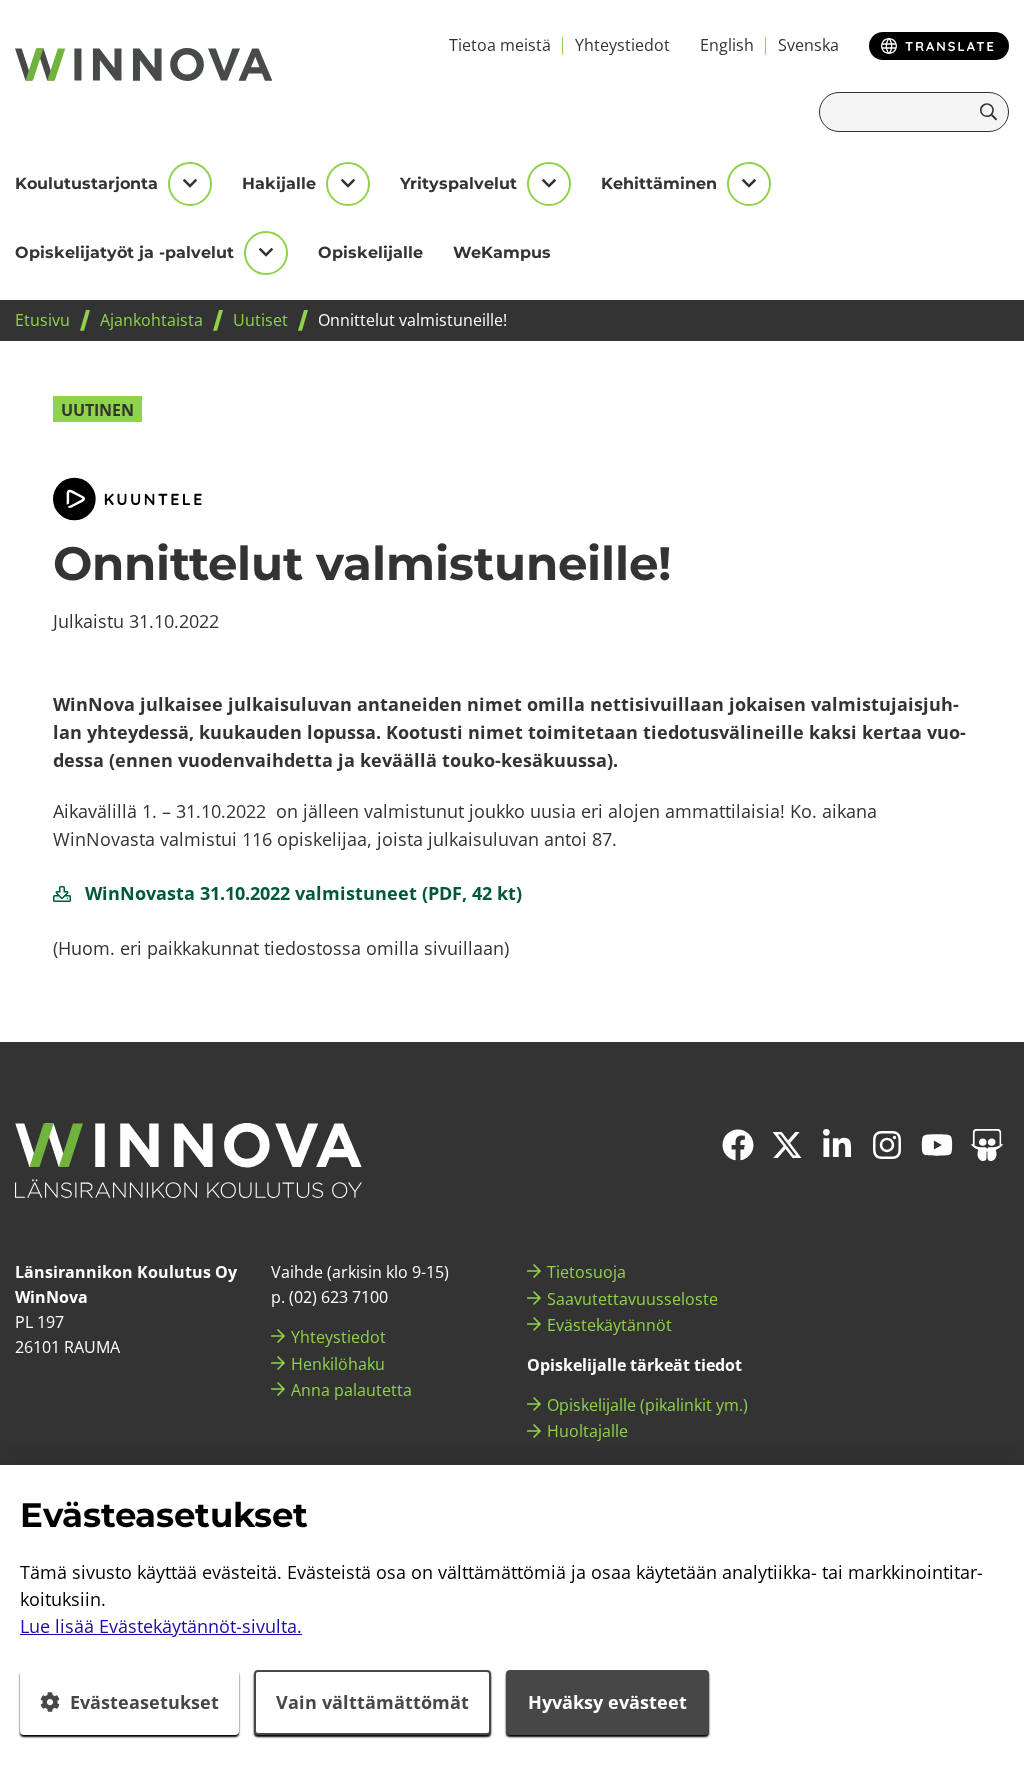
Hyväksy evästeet (607, 1702)
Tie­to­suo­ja (586, 1272)
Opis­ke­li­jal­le (370, 252)
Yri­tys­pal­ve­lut (458, 183)
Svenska (808, 45)
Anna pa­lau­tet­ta (351, 1390)
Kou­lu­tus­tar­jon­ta (86, 183)
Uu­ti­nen (97, 410)
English (727, 45)
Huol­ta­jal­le (587, 1431)
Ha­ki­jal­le (279, 183)
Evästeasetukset (144, 1702)
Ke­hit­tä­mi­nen (659, 183)
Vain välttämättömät (372, 1702)
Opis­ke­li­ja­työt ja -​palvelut (124, 252)
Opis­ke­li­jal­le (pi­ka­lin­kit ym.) (647, 1405)
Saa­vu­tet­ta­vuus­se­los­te (632, 1299)
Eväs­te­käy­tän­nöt (609, 1325)
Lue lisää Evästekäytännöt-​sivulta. (161, 1626)
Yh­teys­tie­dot (622, 45)
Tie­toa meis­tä (500, 45)
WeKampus (502, 252)
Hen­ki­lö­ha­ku (338, 1364)
